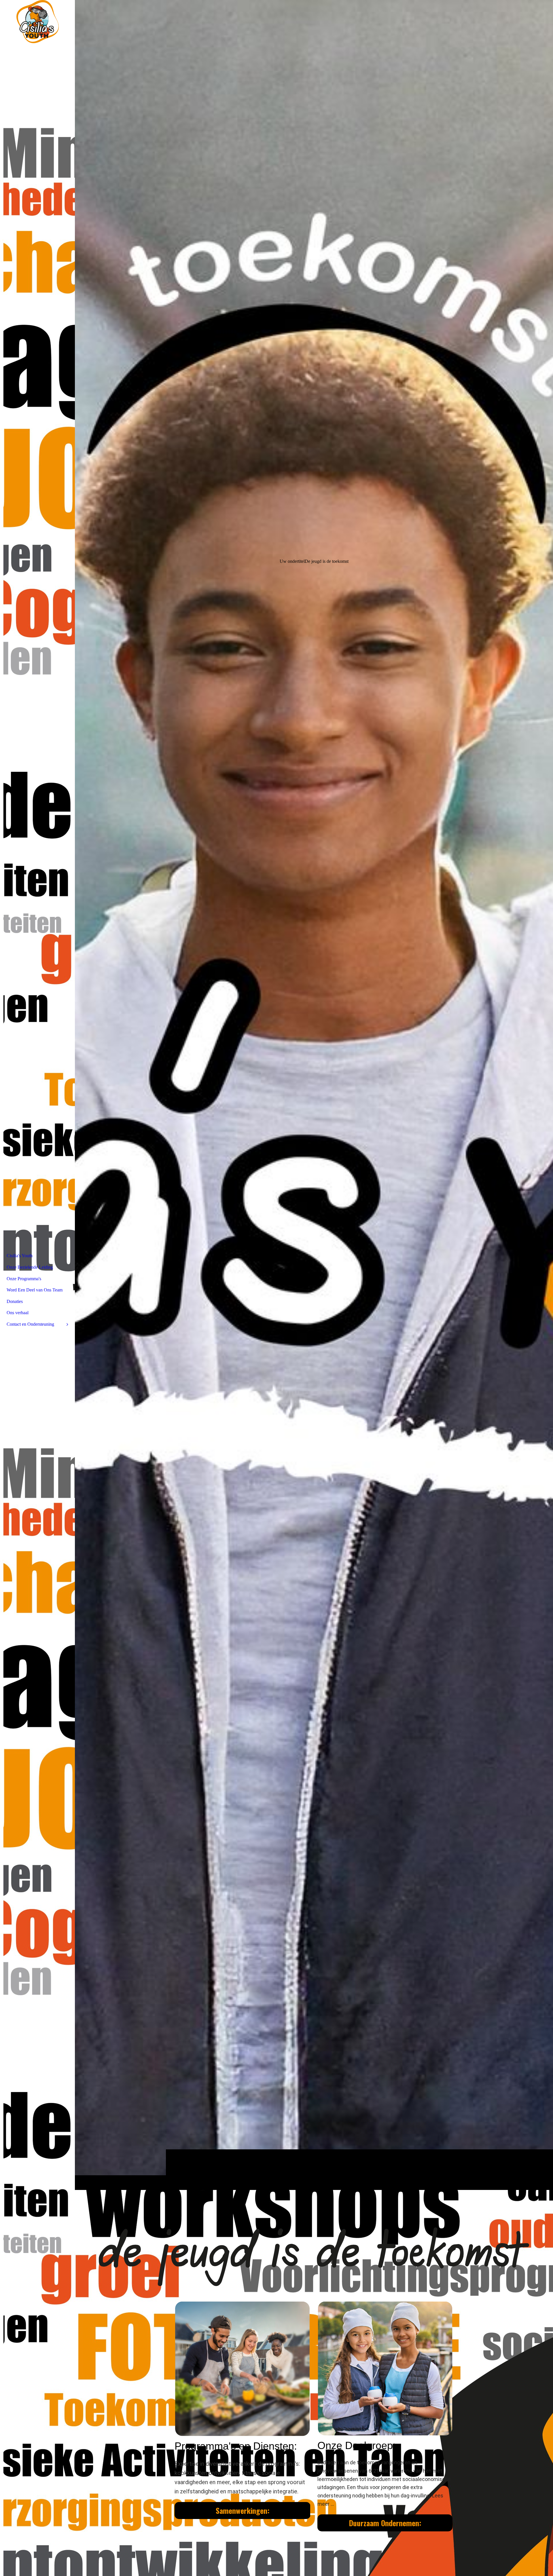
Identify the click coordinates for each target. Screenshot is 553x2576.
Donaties (15, 1301)
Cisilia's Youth (20, 1256)
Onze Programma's (24, 1279)
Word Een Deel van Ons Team (35, 1290)
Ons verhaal (18, 1313)
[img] (314, 1095)
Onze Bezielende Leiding (30, 1267)
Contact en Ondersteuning (30, 1324)
